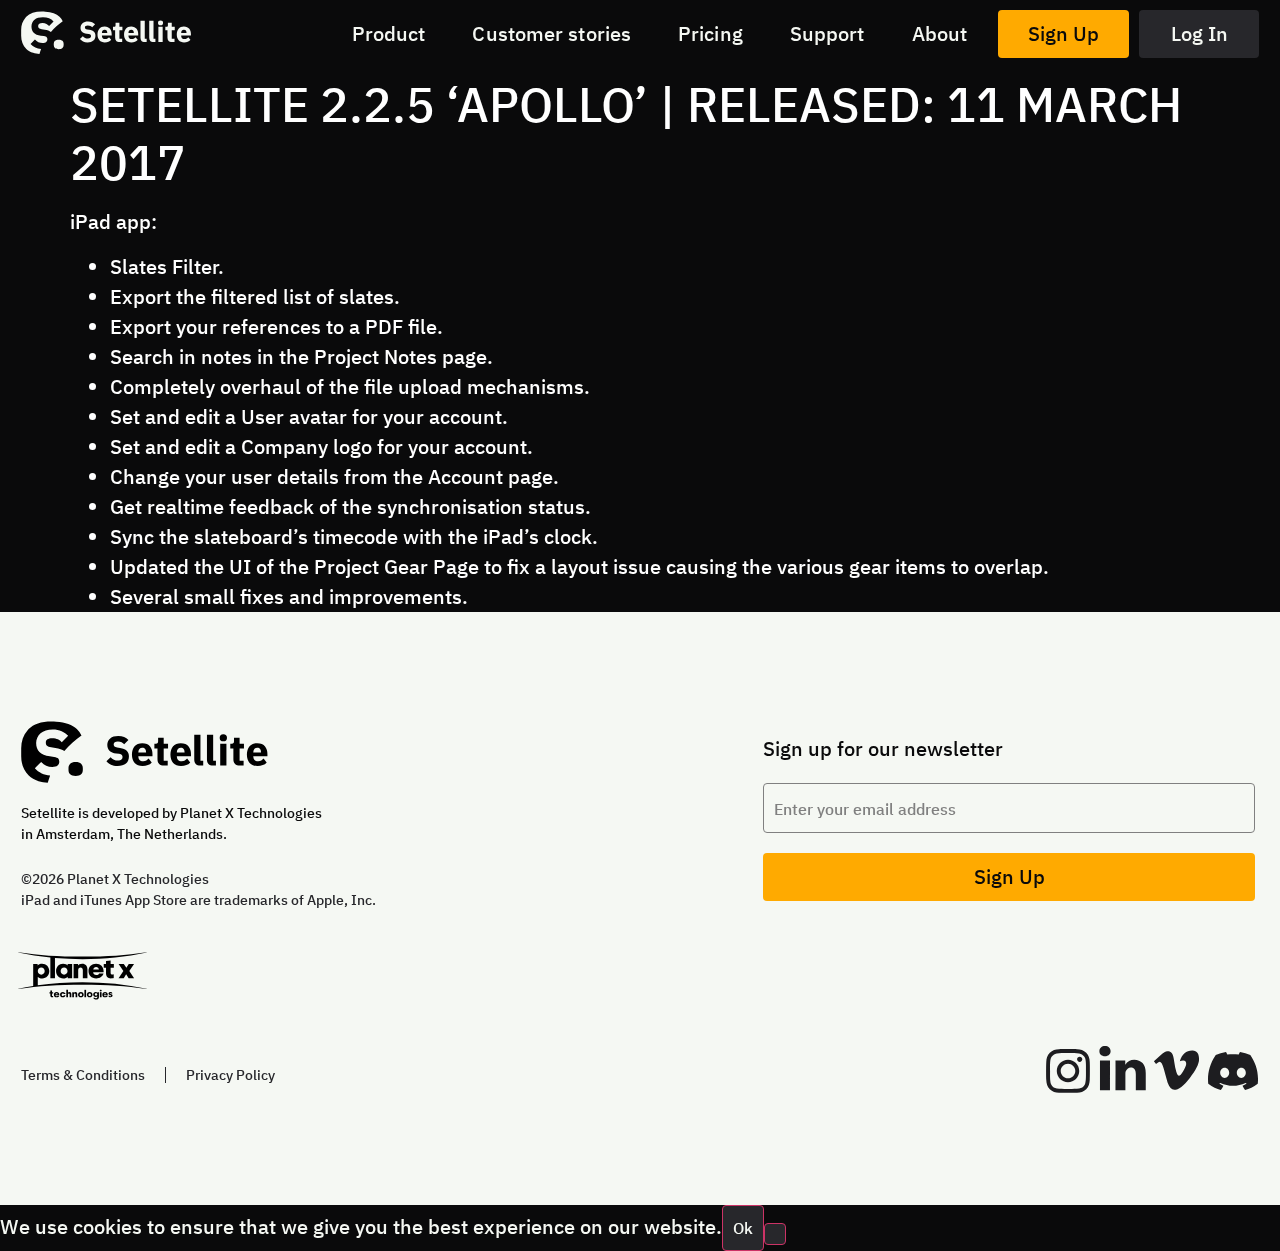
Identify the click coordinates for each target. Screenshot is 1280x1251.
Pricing (710, 33)
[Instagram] (1068, 1071)
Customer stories (551, 33)
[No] (775, 1234)
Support (827, 33)
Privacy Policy (230, 1075)
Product (389, 33)
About (940, 33)
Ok (743, 1228)
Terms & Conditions (83, 1075)
